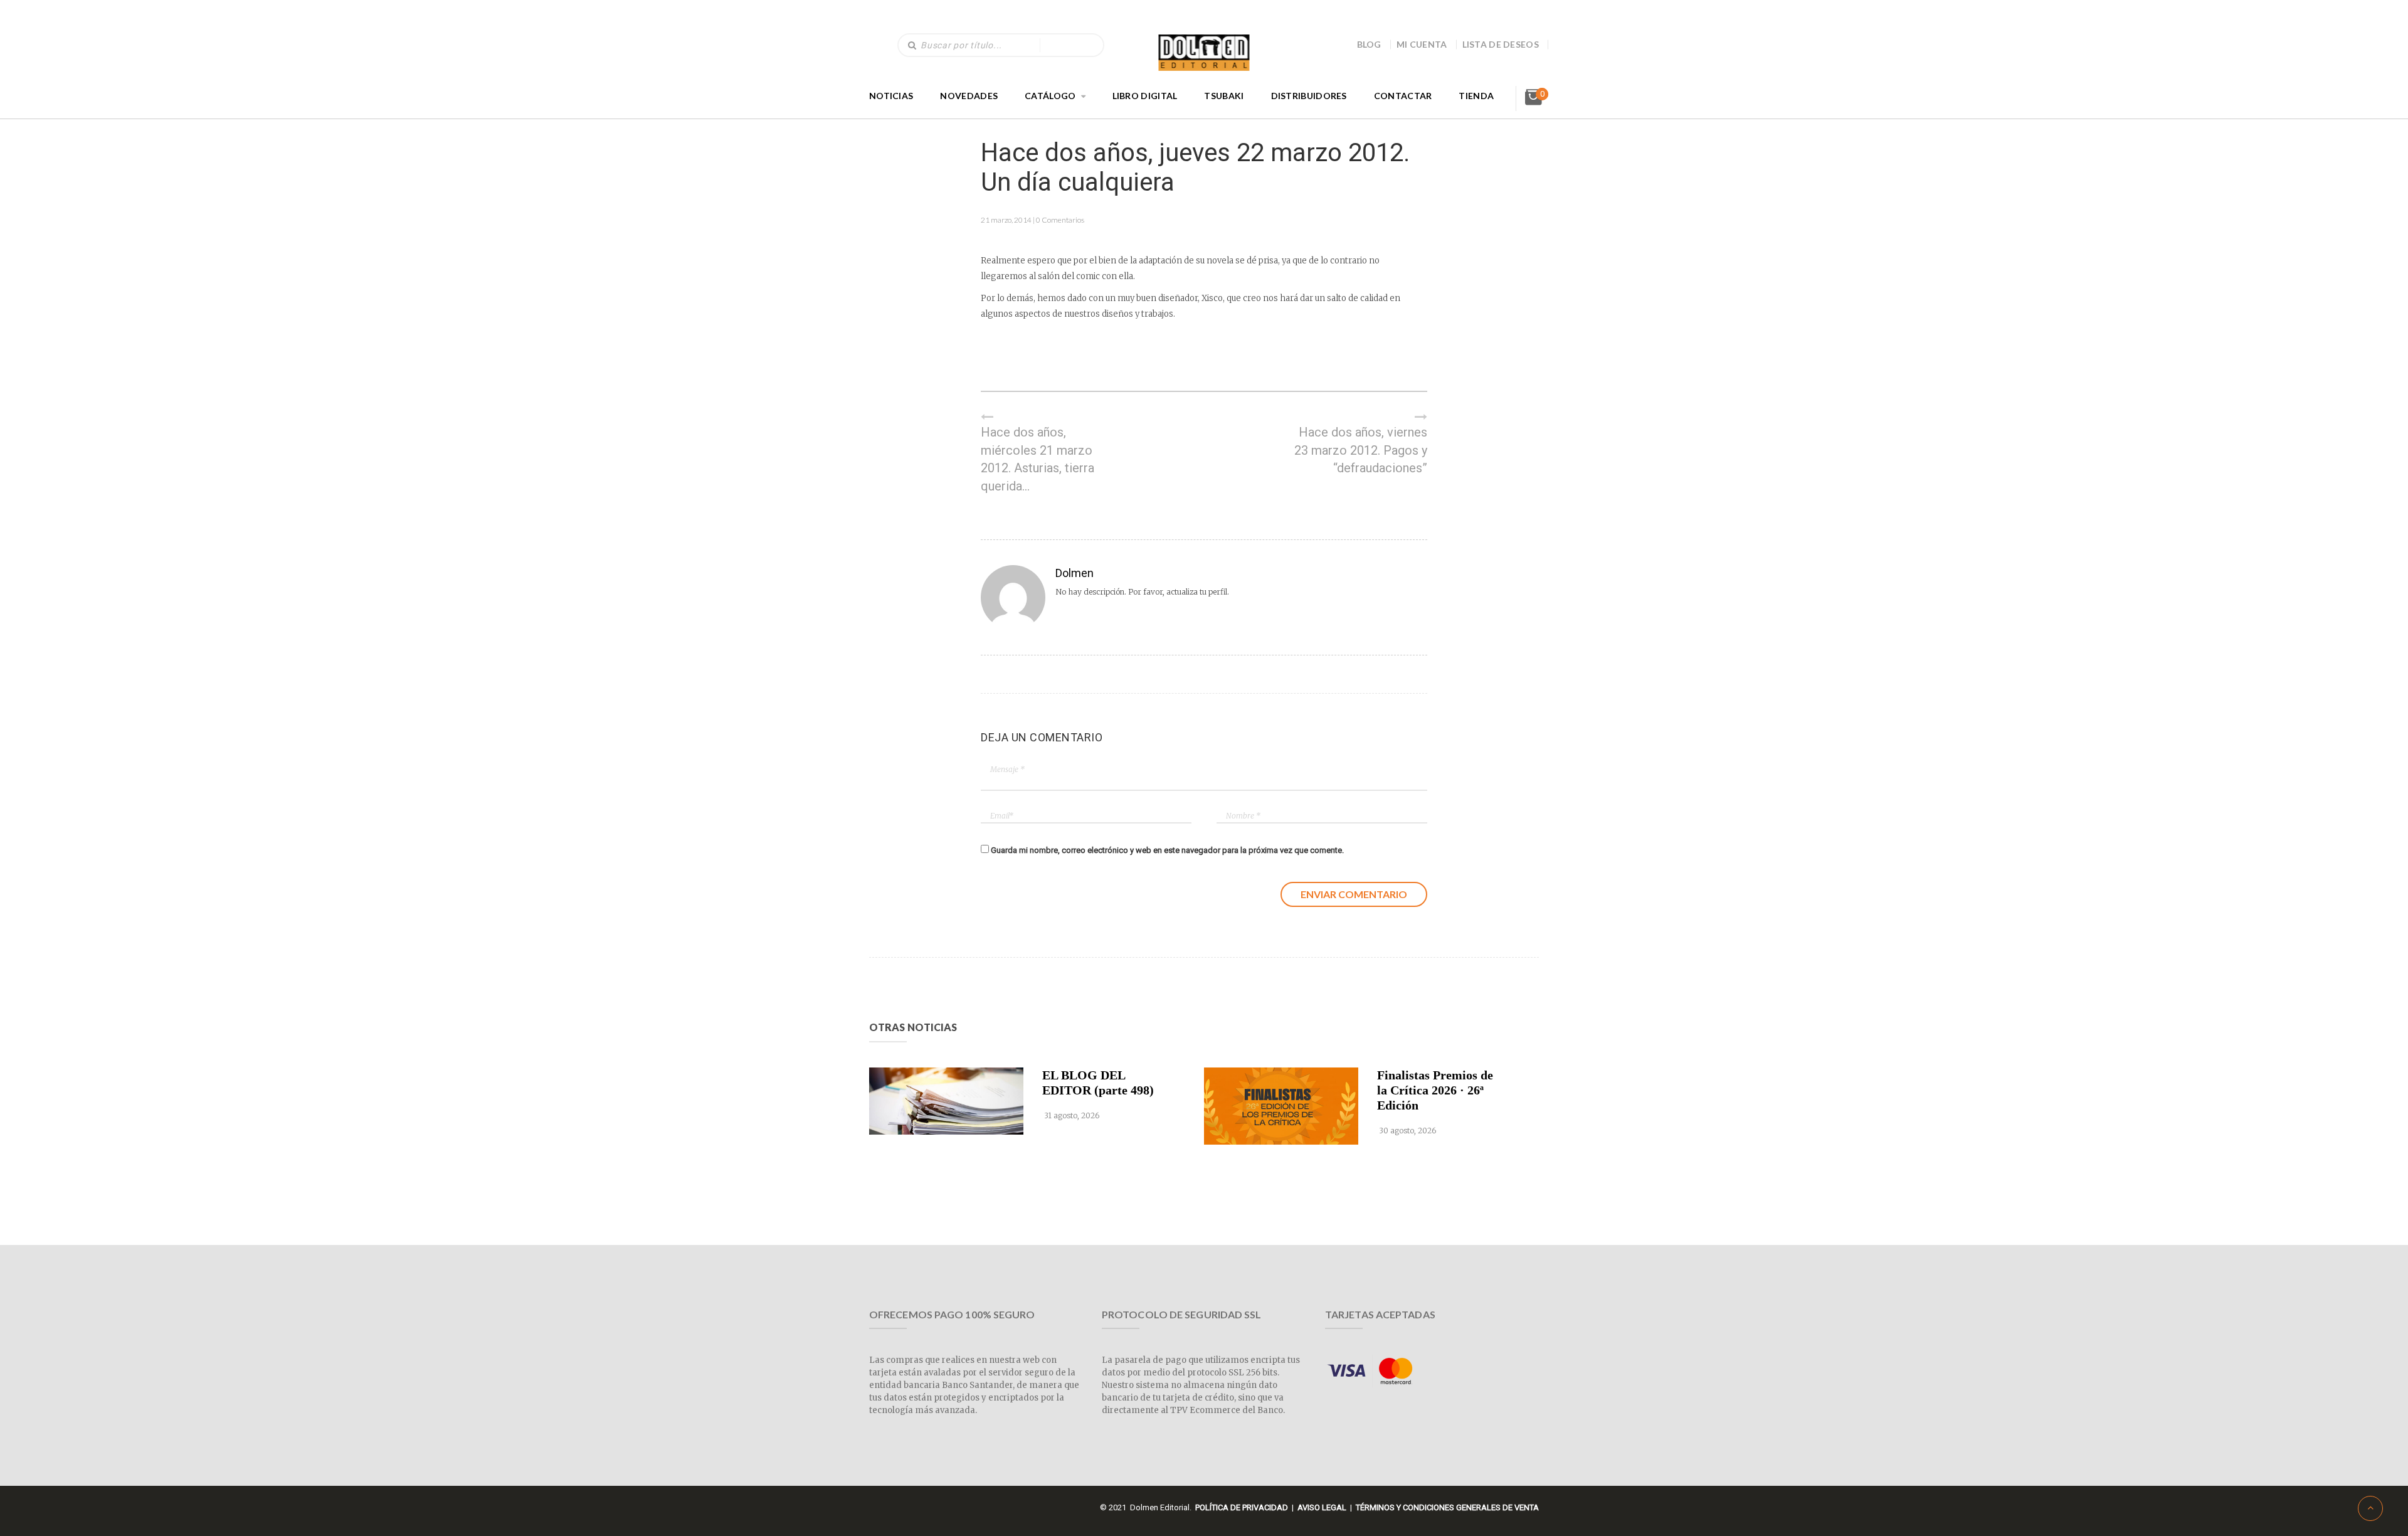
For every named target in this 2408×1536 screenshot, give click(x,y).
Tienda (1476, 96)
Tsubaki (1224, 96)
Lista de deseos (1501, 44)
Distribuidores (1309, 96)
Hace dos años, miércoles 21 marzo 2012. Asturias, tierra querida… (1038, 459)
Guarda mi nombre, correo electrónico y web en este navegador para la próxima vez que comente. (1167, 850)
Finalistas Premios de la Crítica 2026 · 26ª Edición (1435, 1090)
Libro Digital (1145, 96)
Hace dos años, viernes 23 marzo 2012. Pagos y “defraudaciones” (1361, 450)
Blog (1369, 44)
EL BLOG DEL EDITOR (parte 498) (1098, 1083)
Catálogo (1050, 96)
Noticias (891, 96)
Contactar (1403, 96)
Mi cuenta (1422, 44)
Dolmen (1075, 573)
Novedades (969, 96)
